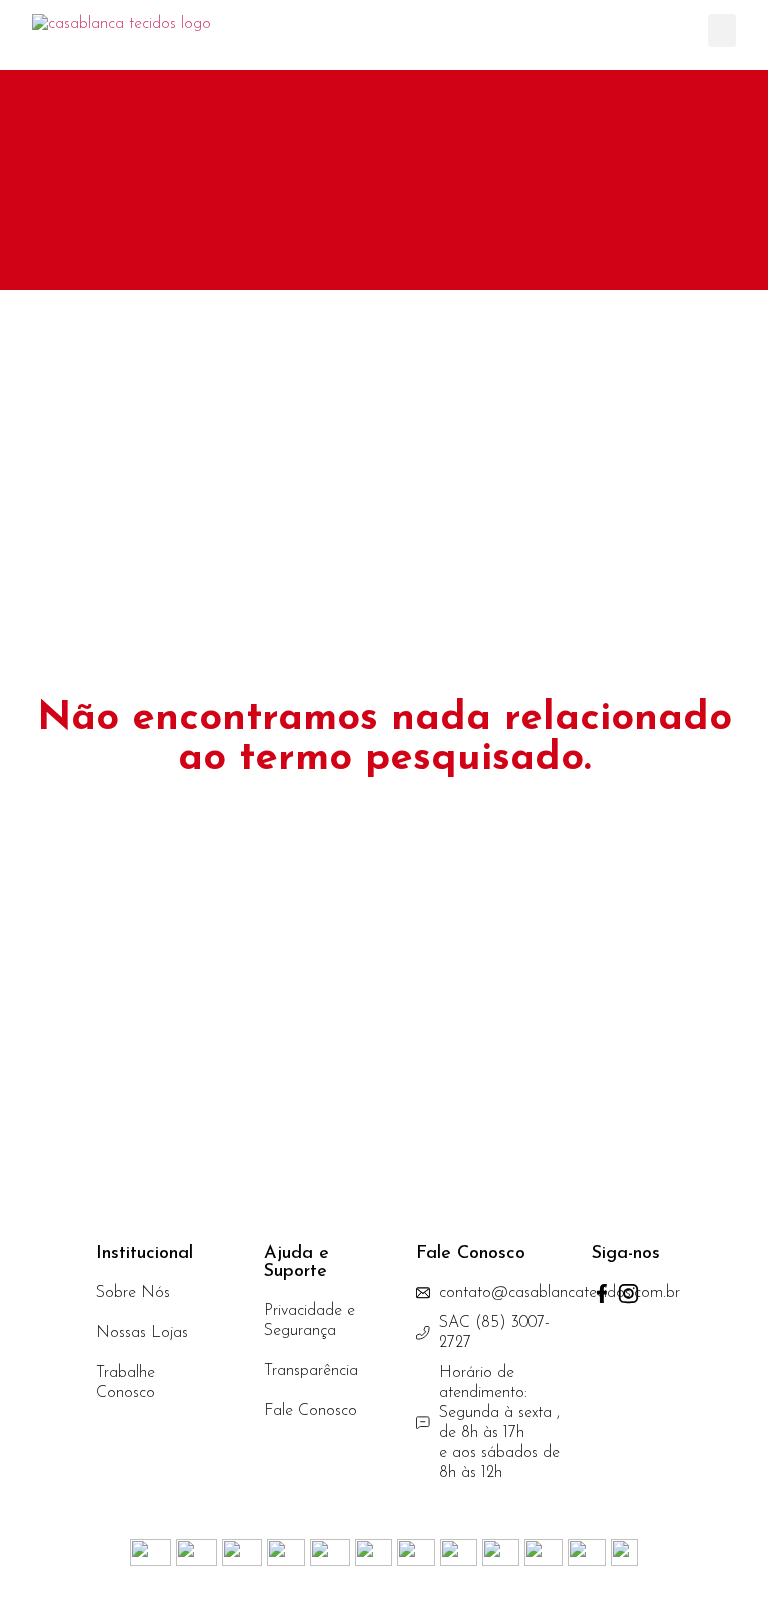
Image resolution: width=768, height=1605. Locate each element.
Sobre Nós (133, 1293)
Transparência (311, 1371)
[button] (722, 30)
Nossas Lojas (142, 1333)
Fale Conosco (310, 1411)
